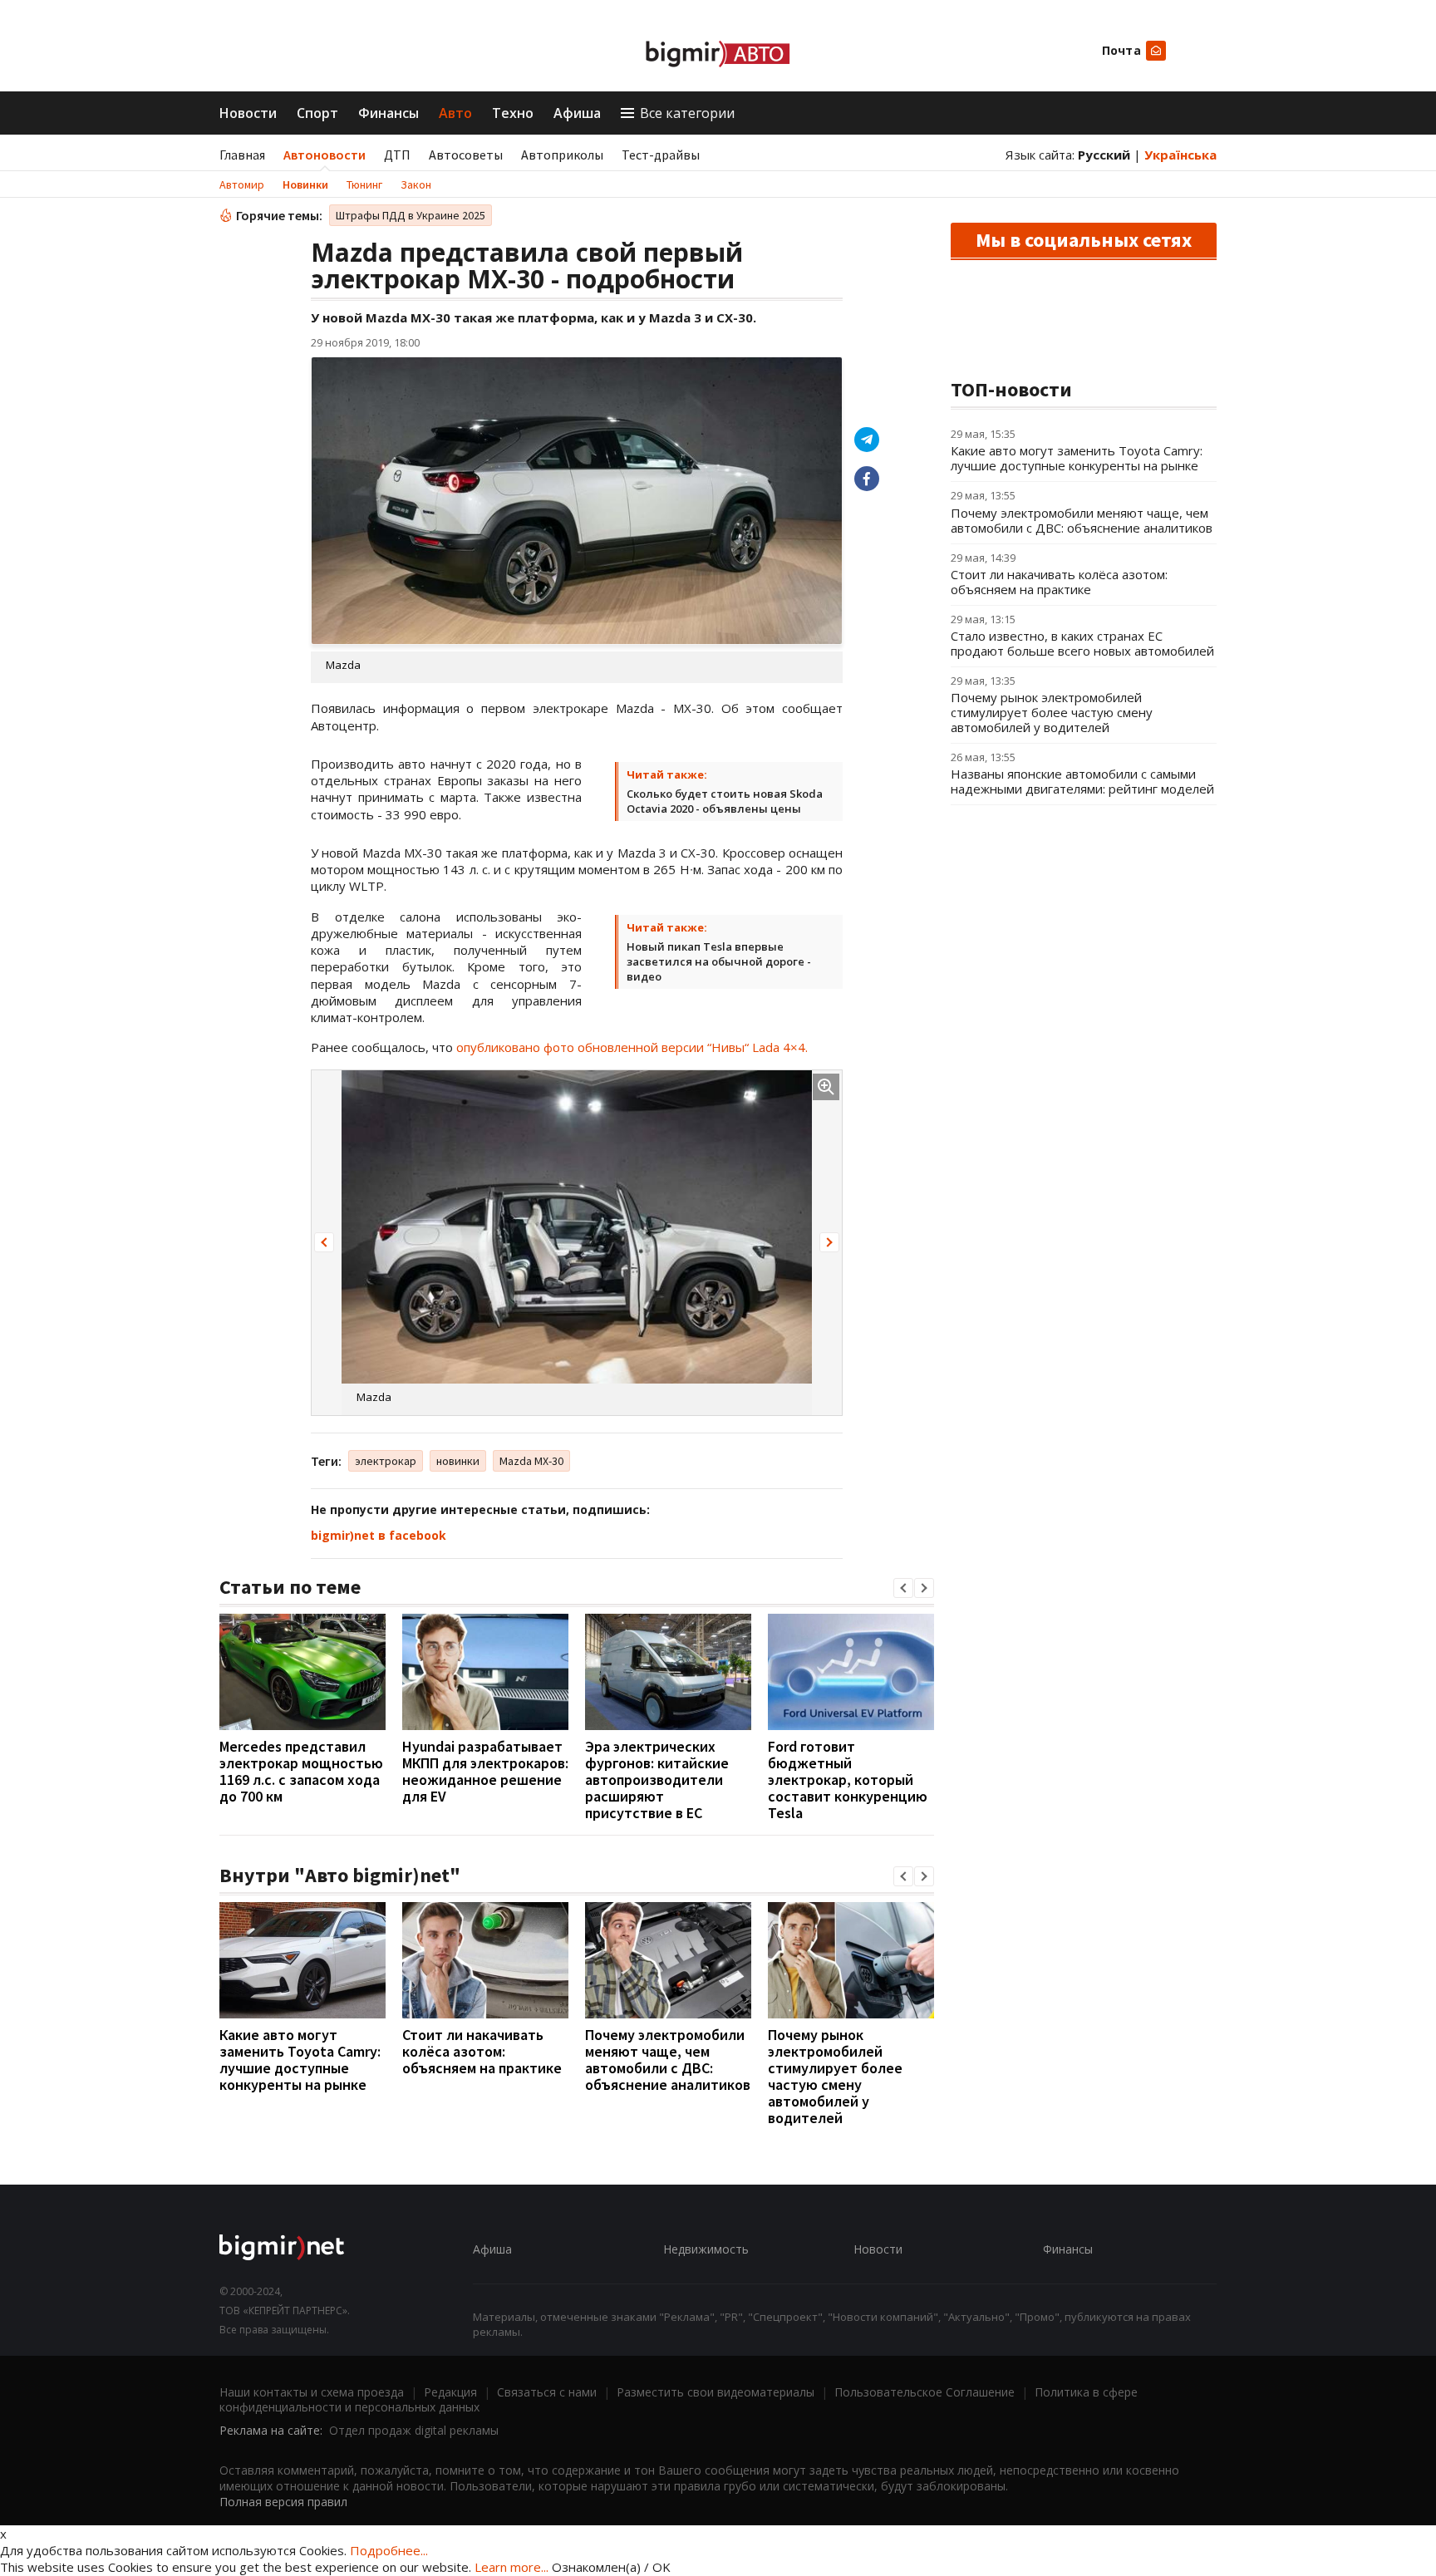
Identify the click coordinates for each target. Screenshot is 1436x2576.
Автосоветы (466, 155)
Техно (513, 113)
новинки (458, 1461)
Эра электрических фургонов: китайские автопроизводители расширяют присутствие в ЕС (657, 1780)
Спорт (317, 113)
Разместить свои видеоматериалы (716, 2392)
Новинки (305, 184)
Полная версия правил (283, 2502)
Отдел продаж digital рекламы (414, 2430)
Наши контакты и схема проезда (312, 2392)
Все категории (687, 113)
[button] (324, 1242)
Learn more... (511, 2567)
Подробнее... (389, 2550)
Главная (242, 155)
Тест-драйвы (661, 155)
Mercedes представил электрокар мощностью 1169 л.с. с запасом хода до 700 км (301, 1771)
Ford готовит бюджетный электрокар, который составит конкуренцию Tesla (848, 1780)
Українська (1180, 155)
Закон (416, 184)
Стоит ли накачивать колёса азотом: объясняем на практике (482, 2051)
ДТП (397, 155)
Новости (248, 113)
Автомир (242, 184)
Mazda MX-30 (531, 1461)
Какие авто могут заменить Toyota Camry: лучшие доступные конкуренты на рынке (300, 2060)
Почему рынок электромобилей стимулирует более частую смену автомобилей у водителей (835, 2076)
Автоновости (325, 155)
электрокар (386, 1461)
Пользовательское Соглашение (925, 2392)
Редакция (450, 2392)
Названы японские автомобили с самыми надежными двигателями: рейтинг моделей (1082, 781)
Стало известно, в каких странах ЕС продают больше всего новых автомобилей (1082, 643)
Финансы (389, 113)
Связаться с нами (547, 2392)
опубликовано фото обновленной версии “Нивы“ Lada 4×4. (632, 1047)
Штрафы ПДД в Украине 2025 (411, 215)
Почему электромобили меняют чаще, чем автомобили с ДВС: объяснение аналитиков (668, 2060)
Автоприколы (562, 155)
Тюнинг (364, 184)
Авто (455, 113)
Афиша (577, 113)
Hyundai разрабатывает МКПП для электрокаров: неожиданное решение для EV (485, 1771)
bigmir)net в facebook (379, 1535)
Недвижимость (706, 2249)
